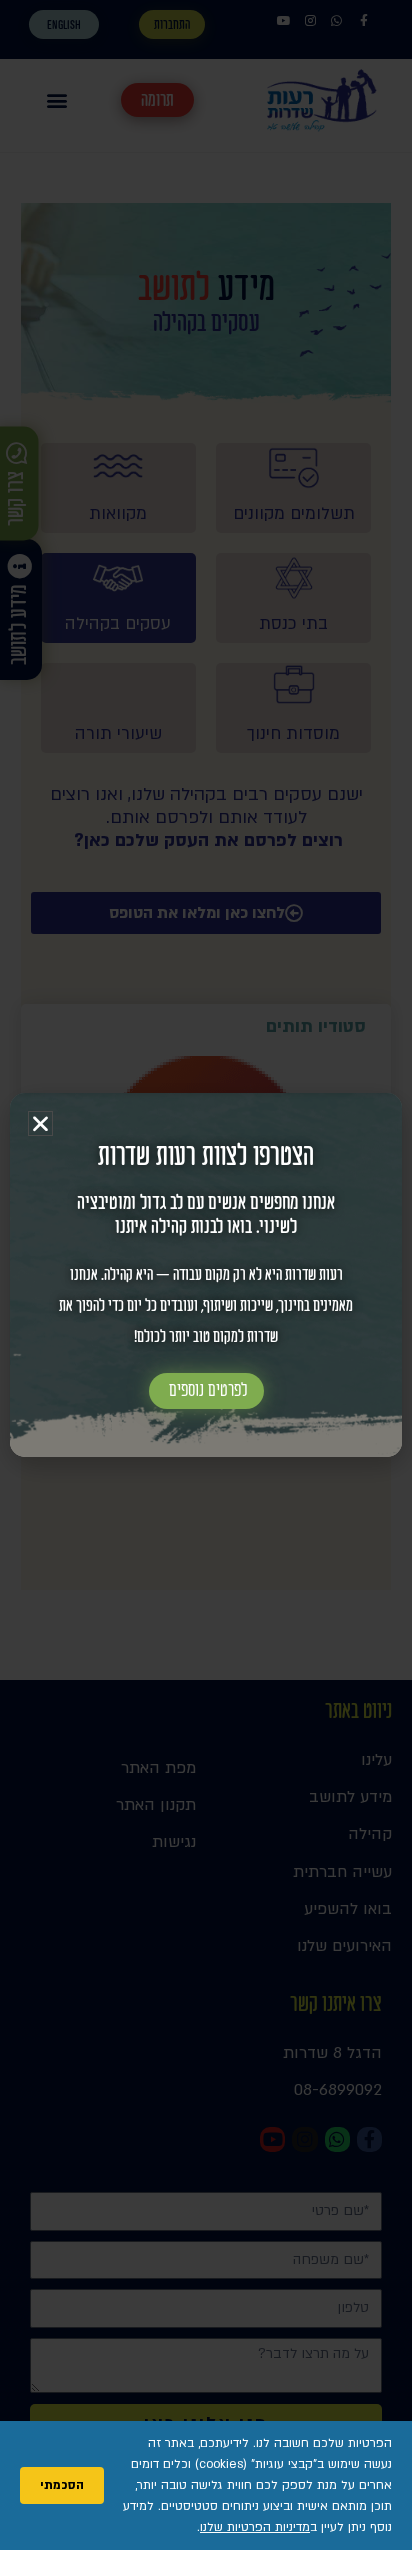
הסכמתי (62, 2485)
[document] (206, 1275)
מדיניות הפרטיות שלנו (255, 2527)
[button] (40, 1123)
